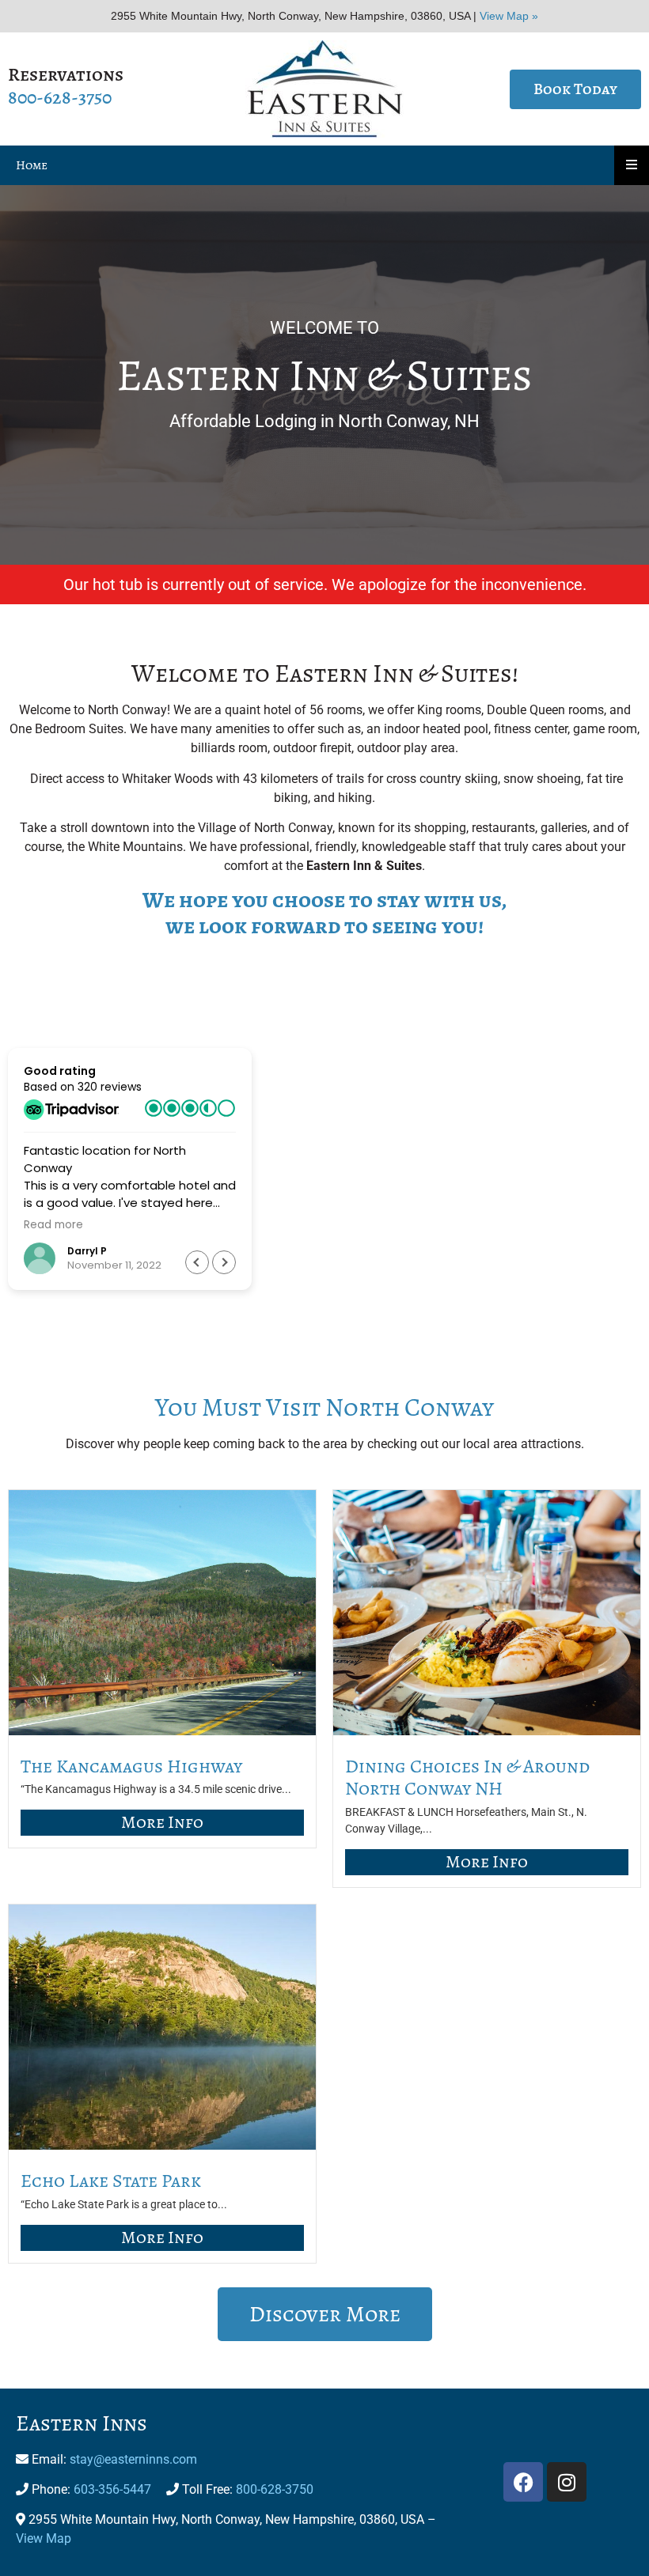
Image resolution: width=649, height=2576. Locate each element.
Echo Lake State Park (111, 2181)
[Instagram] (567, 2482)
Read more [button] (53, 1225)
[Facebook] (523, 2482)
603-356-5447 (112, 2489)
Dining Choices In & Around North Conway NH (467, 1778)
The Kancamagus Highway (131, 1766)
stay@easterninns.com (133, 2459)
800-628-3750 (60, 97)
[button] (224, 1262)
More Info (162, 1822)
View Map (44, 2538)
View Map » (509, 16)
